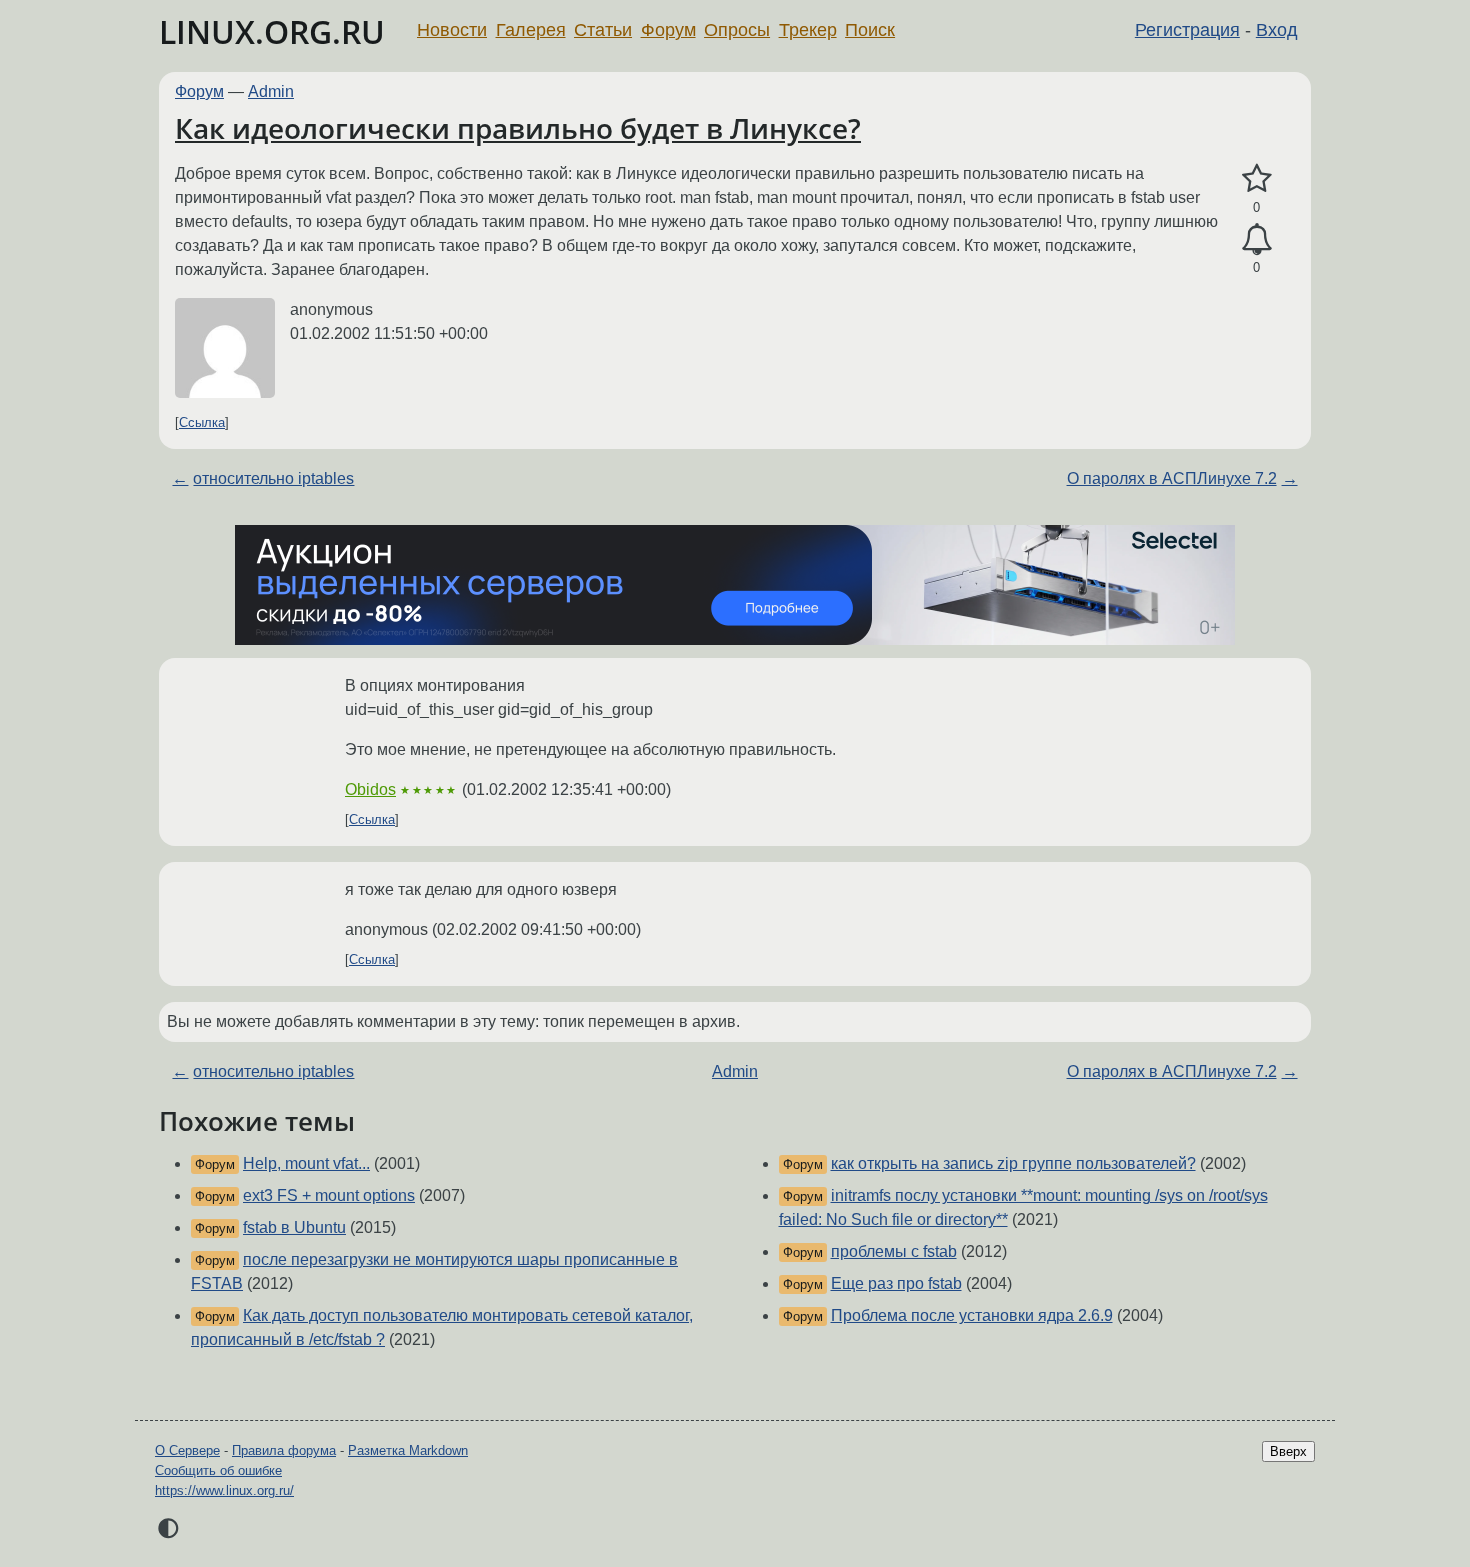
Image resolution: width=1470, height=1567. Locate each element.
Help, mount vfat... (306, 1163)
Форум (668, 30)
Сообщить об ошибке (218, 1470)
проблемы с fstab (894, 1251)
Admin (271, 91)
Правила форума (284, 1450)
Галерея (531, 30)
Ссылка (202, 422)
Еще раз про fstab (896, 1283)
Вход (1277, 30)
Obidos (370, 789)
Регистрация (1187, 30)
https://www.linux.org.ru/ (224, 1490)
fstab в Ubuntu (294, 1227)
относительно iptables (273, 478)
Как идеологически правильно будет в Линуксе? (518, 128)
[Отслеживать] (1256, 240)
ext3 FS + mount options (329, 1195)
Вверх (1288, 1451)
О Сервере (187, 1450)
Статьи (603, 30)
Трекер (808, 30)
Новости (452, 30)
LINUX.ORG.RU (272, 31)
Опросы (737, 30)
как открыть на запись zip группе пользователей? (1013, 1163)
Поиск (870, 30)
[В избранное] (1256, 179)
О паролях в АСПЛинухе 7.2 (1172, 478)
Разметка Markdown (408, 1450)
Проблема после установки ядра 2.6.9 (972, 1315)
